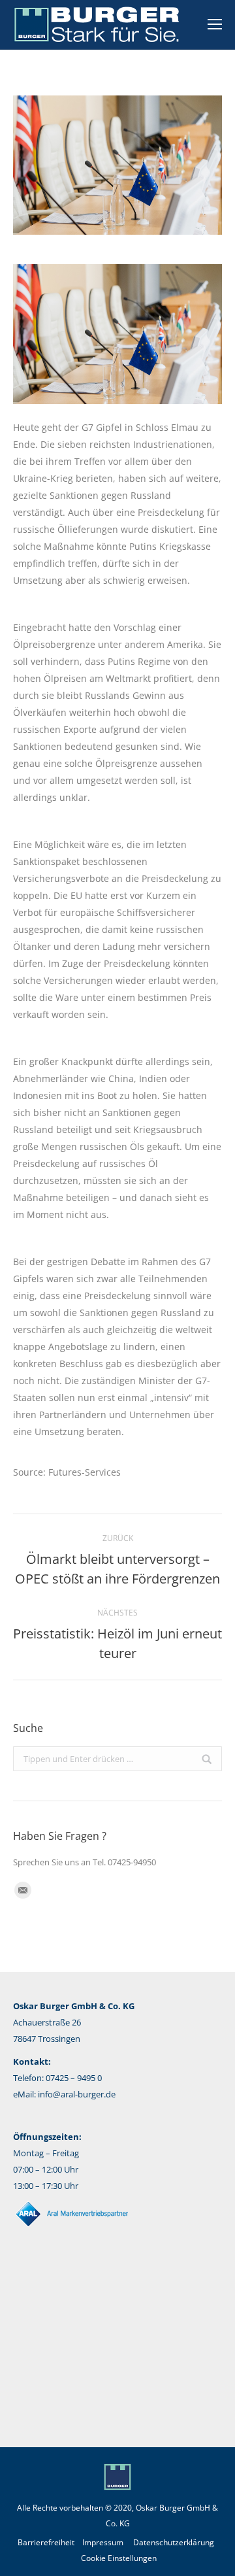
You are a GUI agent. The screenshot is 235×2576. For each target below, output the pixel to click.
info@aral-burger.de (77, 2094)
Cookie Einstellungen (119, 2558)
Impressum (103, 2542)
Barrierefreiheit (46, 2542)
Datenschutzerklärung (174, 2542)
